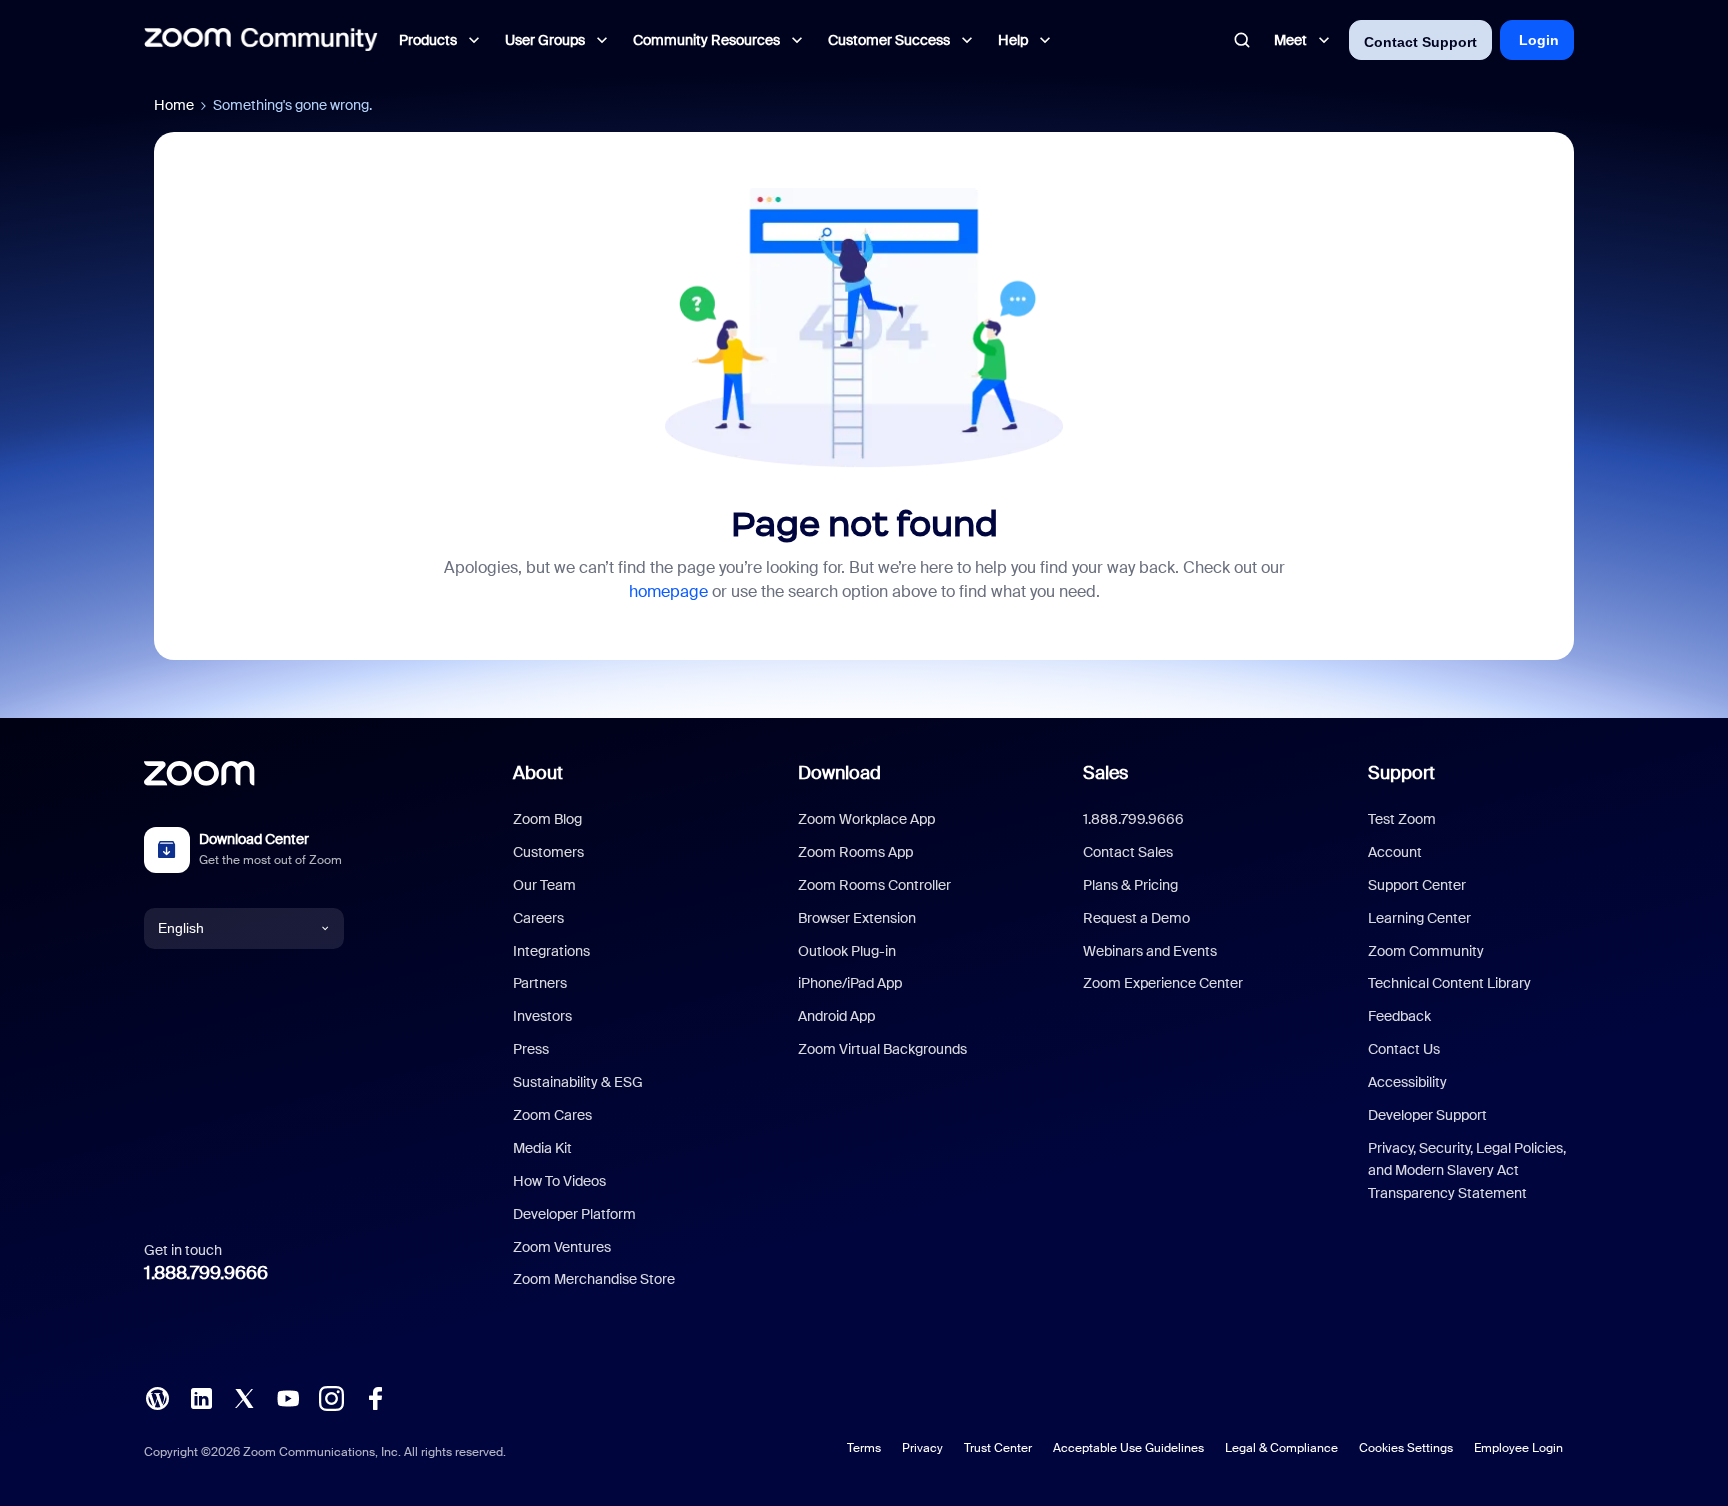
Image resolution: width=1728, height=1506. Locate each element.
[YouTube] (288, 1397)
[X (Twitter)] (244, 1397)
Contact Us (1404, 1049)
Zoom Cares (552, 1115)
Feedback (1399, 1016)
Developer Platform (574, 1214)
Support (1401, 773)
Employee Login (1518, 1448)
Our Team (544, 885)
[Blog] (157, 1397)
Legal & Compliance (1281, 1448)
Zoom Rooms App (855, 852)
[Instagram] (331, 1397)
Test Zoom (1402, 819)
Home (174, 105)
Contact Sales (1128, 852)
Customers (548, 852)
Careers (538, 918)
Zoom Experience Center (1163, 983)
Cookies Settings (1406, 1448)
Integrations (551, 951)
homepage (668, 591)
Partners (540, 983)
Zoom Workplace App (866, 819)
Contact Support (1420, 42)
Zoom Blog (547, 819)
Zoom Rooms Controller (874, 885)
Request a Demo (1136, 918)
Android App (836, 1016)
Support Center (1417, 885)
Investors (542, 1016)
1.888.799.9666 (206, 1273)
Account (1395, 852)
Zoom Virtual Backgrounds (882, 1049)
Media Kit (542, 1148)
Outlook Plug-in (847, 951)
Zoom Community (1426, 951)
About (538, 773)
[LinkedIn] (201, 1397)
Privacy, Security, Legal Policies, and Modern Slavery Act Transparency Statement (1467, 1170)
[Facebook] (375, 1397)
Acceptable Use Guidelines (1128, 1448)
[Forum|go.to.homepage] (261, 40)
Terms (864, 1448)
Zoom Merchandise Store (594, 1279)
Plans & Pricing (1130, 885)
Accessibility (1407, 1082)
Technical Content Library (1449, 983)
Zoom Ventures (562, 1247)
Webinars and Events (1150, 951)
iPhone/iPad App (850, 983)
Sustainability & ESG (578, 1082)
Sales (1105, 773)
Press (531, 1049)
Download (839, 773)
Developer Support (1427, 1115)
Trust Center (998, 1448)
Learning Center (1419, 918)
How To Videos (559, 1181)
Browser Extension (857, 918)
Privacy (922, 1448)
